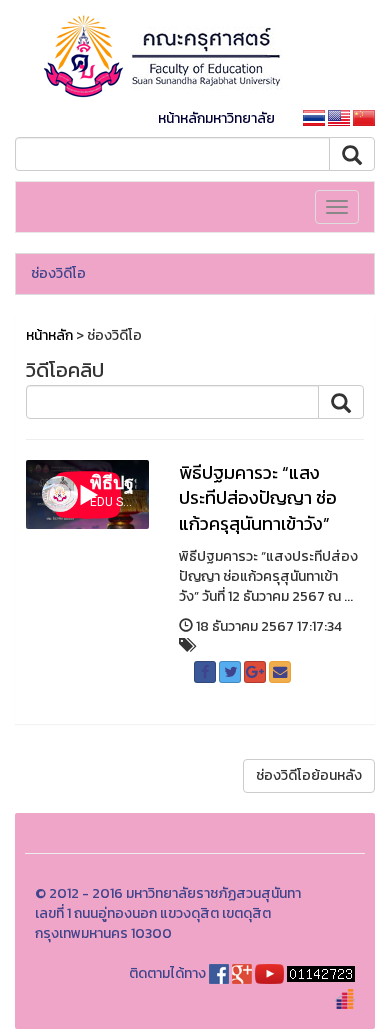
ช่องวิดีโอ (58, 273)
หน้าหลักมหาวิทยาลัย (216, 118)
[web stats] (321, 973)
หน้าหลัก (49, 335)
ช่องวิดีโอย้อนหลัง (309, 775)
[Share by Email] (280, 672)
